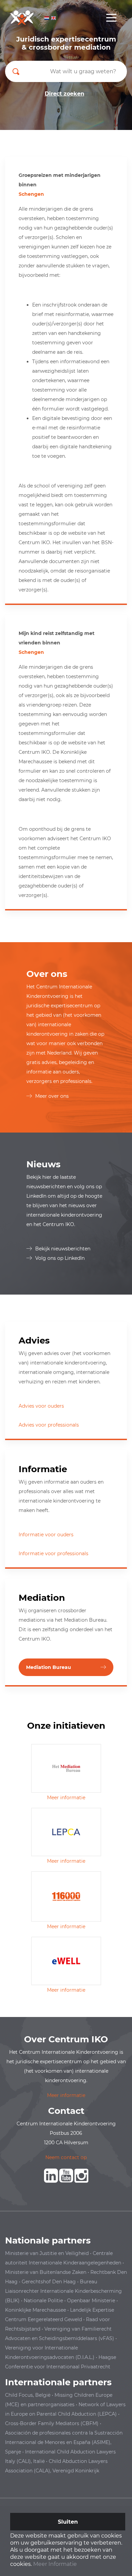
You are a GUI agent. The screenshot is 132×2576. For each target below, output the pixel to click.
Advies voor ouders (41, 1406)
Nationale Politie (43, 2301)
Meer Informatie (55, 2564)
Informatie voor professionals (53, 1553)
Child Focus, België (28, 2395)
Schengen (31, 194)
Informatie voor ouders (46, 1535)
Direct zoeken (64, 94)
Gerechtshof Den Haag (49, 2282)
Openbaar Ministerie (91, 2301)
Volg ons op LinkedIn (60, 1258)
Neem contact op (66, 2157)
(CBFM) (90, 2423)
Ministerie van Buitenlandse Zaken (46, 2272)
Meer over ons (52, 1096)
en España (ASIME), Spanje (64, 2442)
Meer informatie (66, 1798)
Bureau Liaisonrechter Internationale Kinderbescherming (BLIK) (63, 2291)
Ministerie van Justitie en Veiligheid (47, 2253)
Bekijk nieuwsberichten (63, 1249)
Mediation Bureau (49, 1667)
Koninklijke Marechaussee (36, 2310)
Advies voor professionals (49, 1425)
